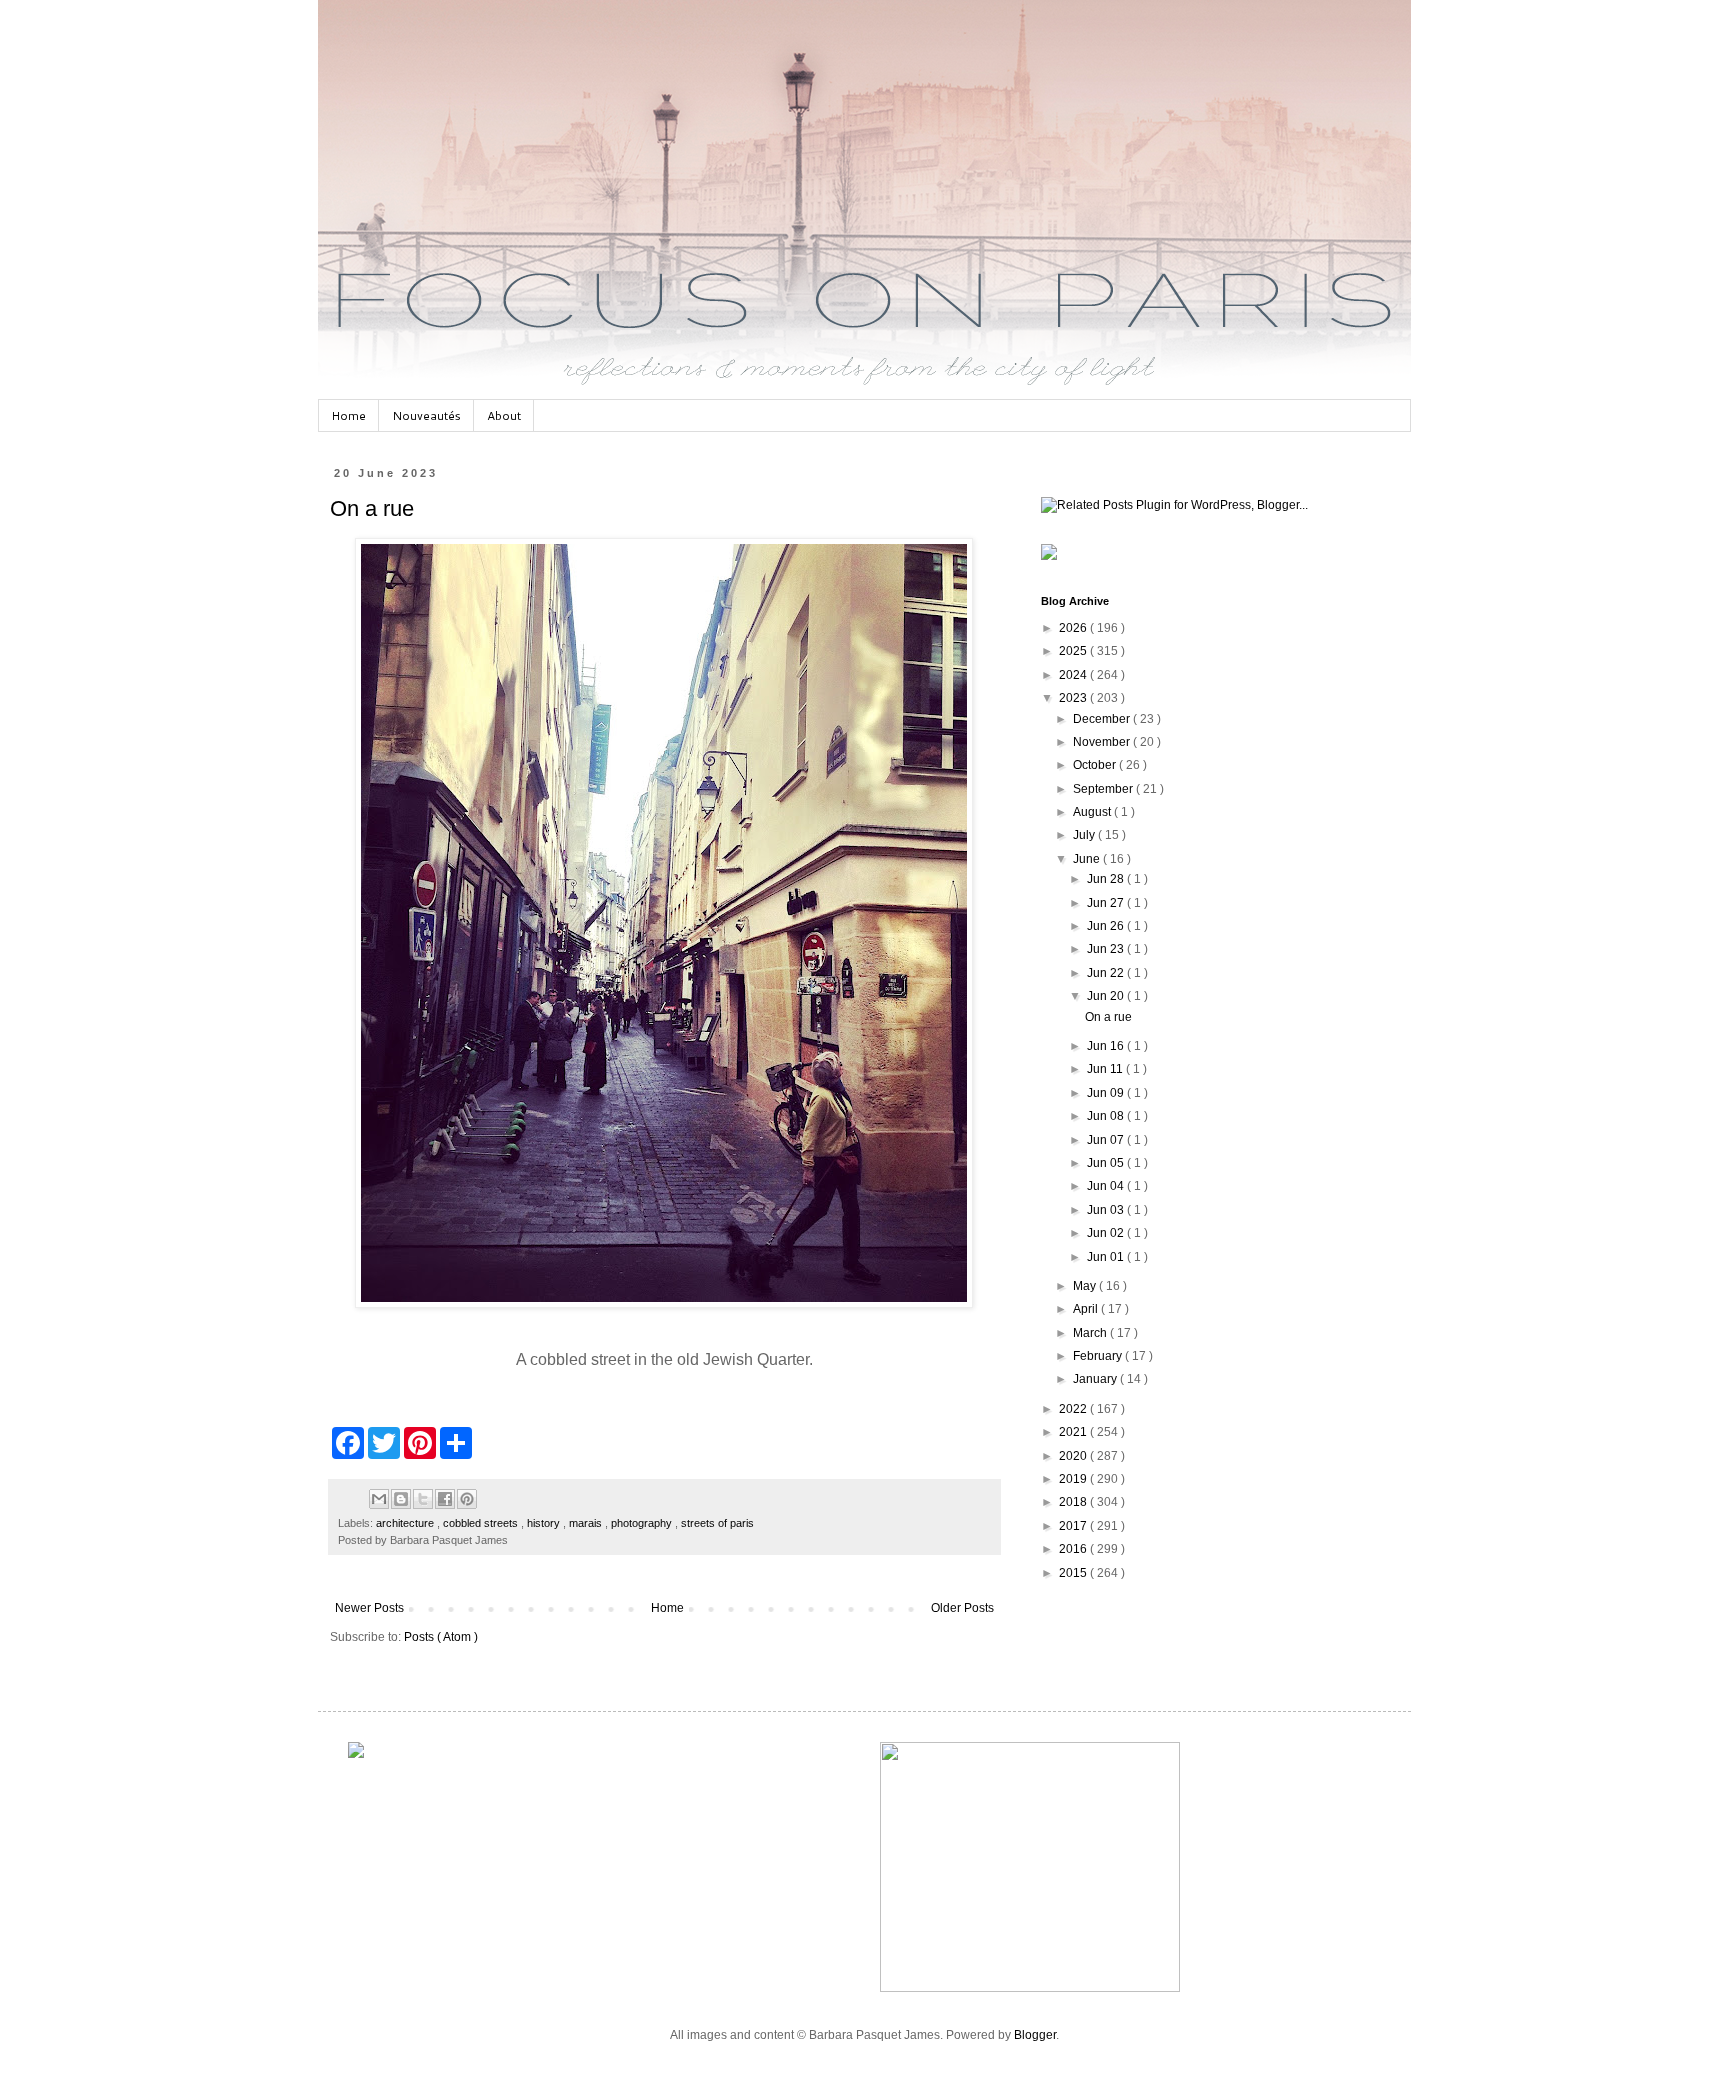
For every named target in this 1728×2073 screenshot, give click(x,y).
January (1096, 1379)
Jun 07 (1107, 1140)
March (1091, 1333)
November (1103, 742)
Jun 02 (1107, 1233)
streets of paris (717, 1523)
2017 (1074, 1526)
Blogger (1035, 2035)
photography (643, 1523)
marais (587, 1523)
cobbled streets (482, 1523)
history (545, 1523)
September (1104, 789)
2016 (1074, 1549)
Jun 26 (1107, 926)
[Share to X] (423, 1499)
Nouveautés (426, 415)
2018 (1074, 1502)
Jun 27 (1107, 903)
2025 (1074, 651)
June (1088, 859)
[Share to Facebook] (445, 1499)
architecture (406, 1523)
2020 (1074, 1456)
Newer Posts (369, 1608)
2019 (1074, 1479)
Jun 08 (1107, 1116)
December (1103, 719)
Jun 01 (1107, 1257)
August (1093, 812)
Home (348, 415)
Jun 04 (1107, 1186)
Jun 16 (1107, 1046)
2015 (1074, 1573)
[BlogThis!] (401, 1499)
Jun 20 (1107, 996)
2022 (1074, 1409)
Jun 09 (1107, 1093)
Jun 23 (1107, 949)
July (1085, 835)
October (1096, 765)
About (504, 415)
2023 (1074, 698)
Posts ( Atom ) (441, 1637)
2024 (1074, 675)
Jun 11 (1106, 1069)
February (1099, 1356)
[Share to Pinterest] (467, 1499)
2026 (1074, 628)
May (1086, 1286)
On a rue (372, 508)
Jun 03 (1107, 1210)
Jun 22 (1107, 973)
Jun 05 (1107, 1163)
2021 (1074, 1432)
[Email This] (379, 1499)
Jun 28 (1107, 879)
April (1087, 1309)
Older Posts (962, 1608)
